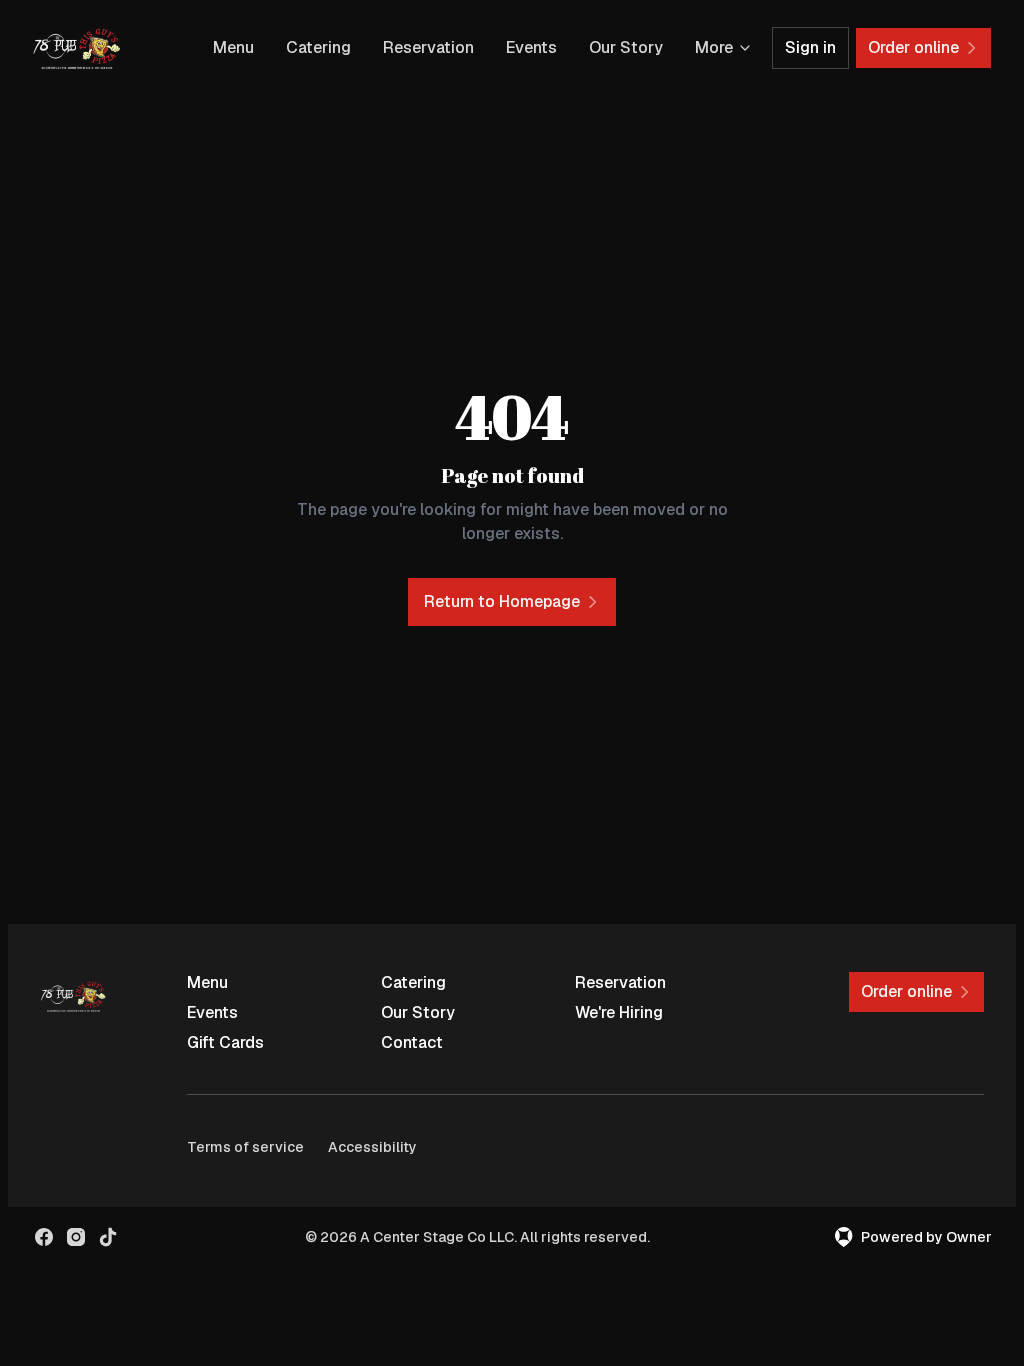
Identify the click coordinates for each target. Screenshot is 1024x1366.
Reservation (428, 47)
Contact (412, 1042)
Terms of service (245, 1147)
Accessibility (372, 1147)
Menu (233, 47)
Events (531, 47)
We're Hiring (619, 1012)
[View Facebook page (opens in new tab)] (44, 1237)
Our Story (626, 47)
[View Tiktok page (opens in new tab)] (108, 1237)
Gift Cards (225, 1042)
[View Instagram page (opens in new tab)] (76, 1237)
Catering (318, 47)
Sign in (810, 47)
